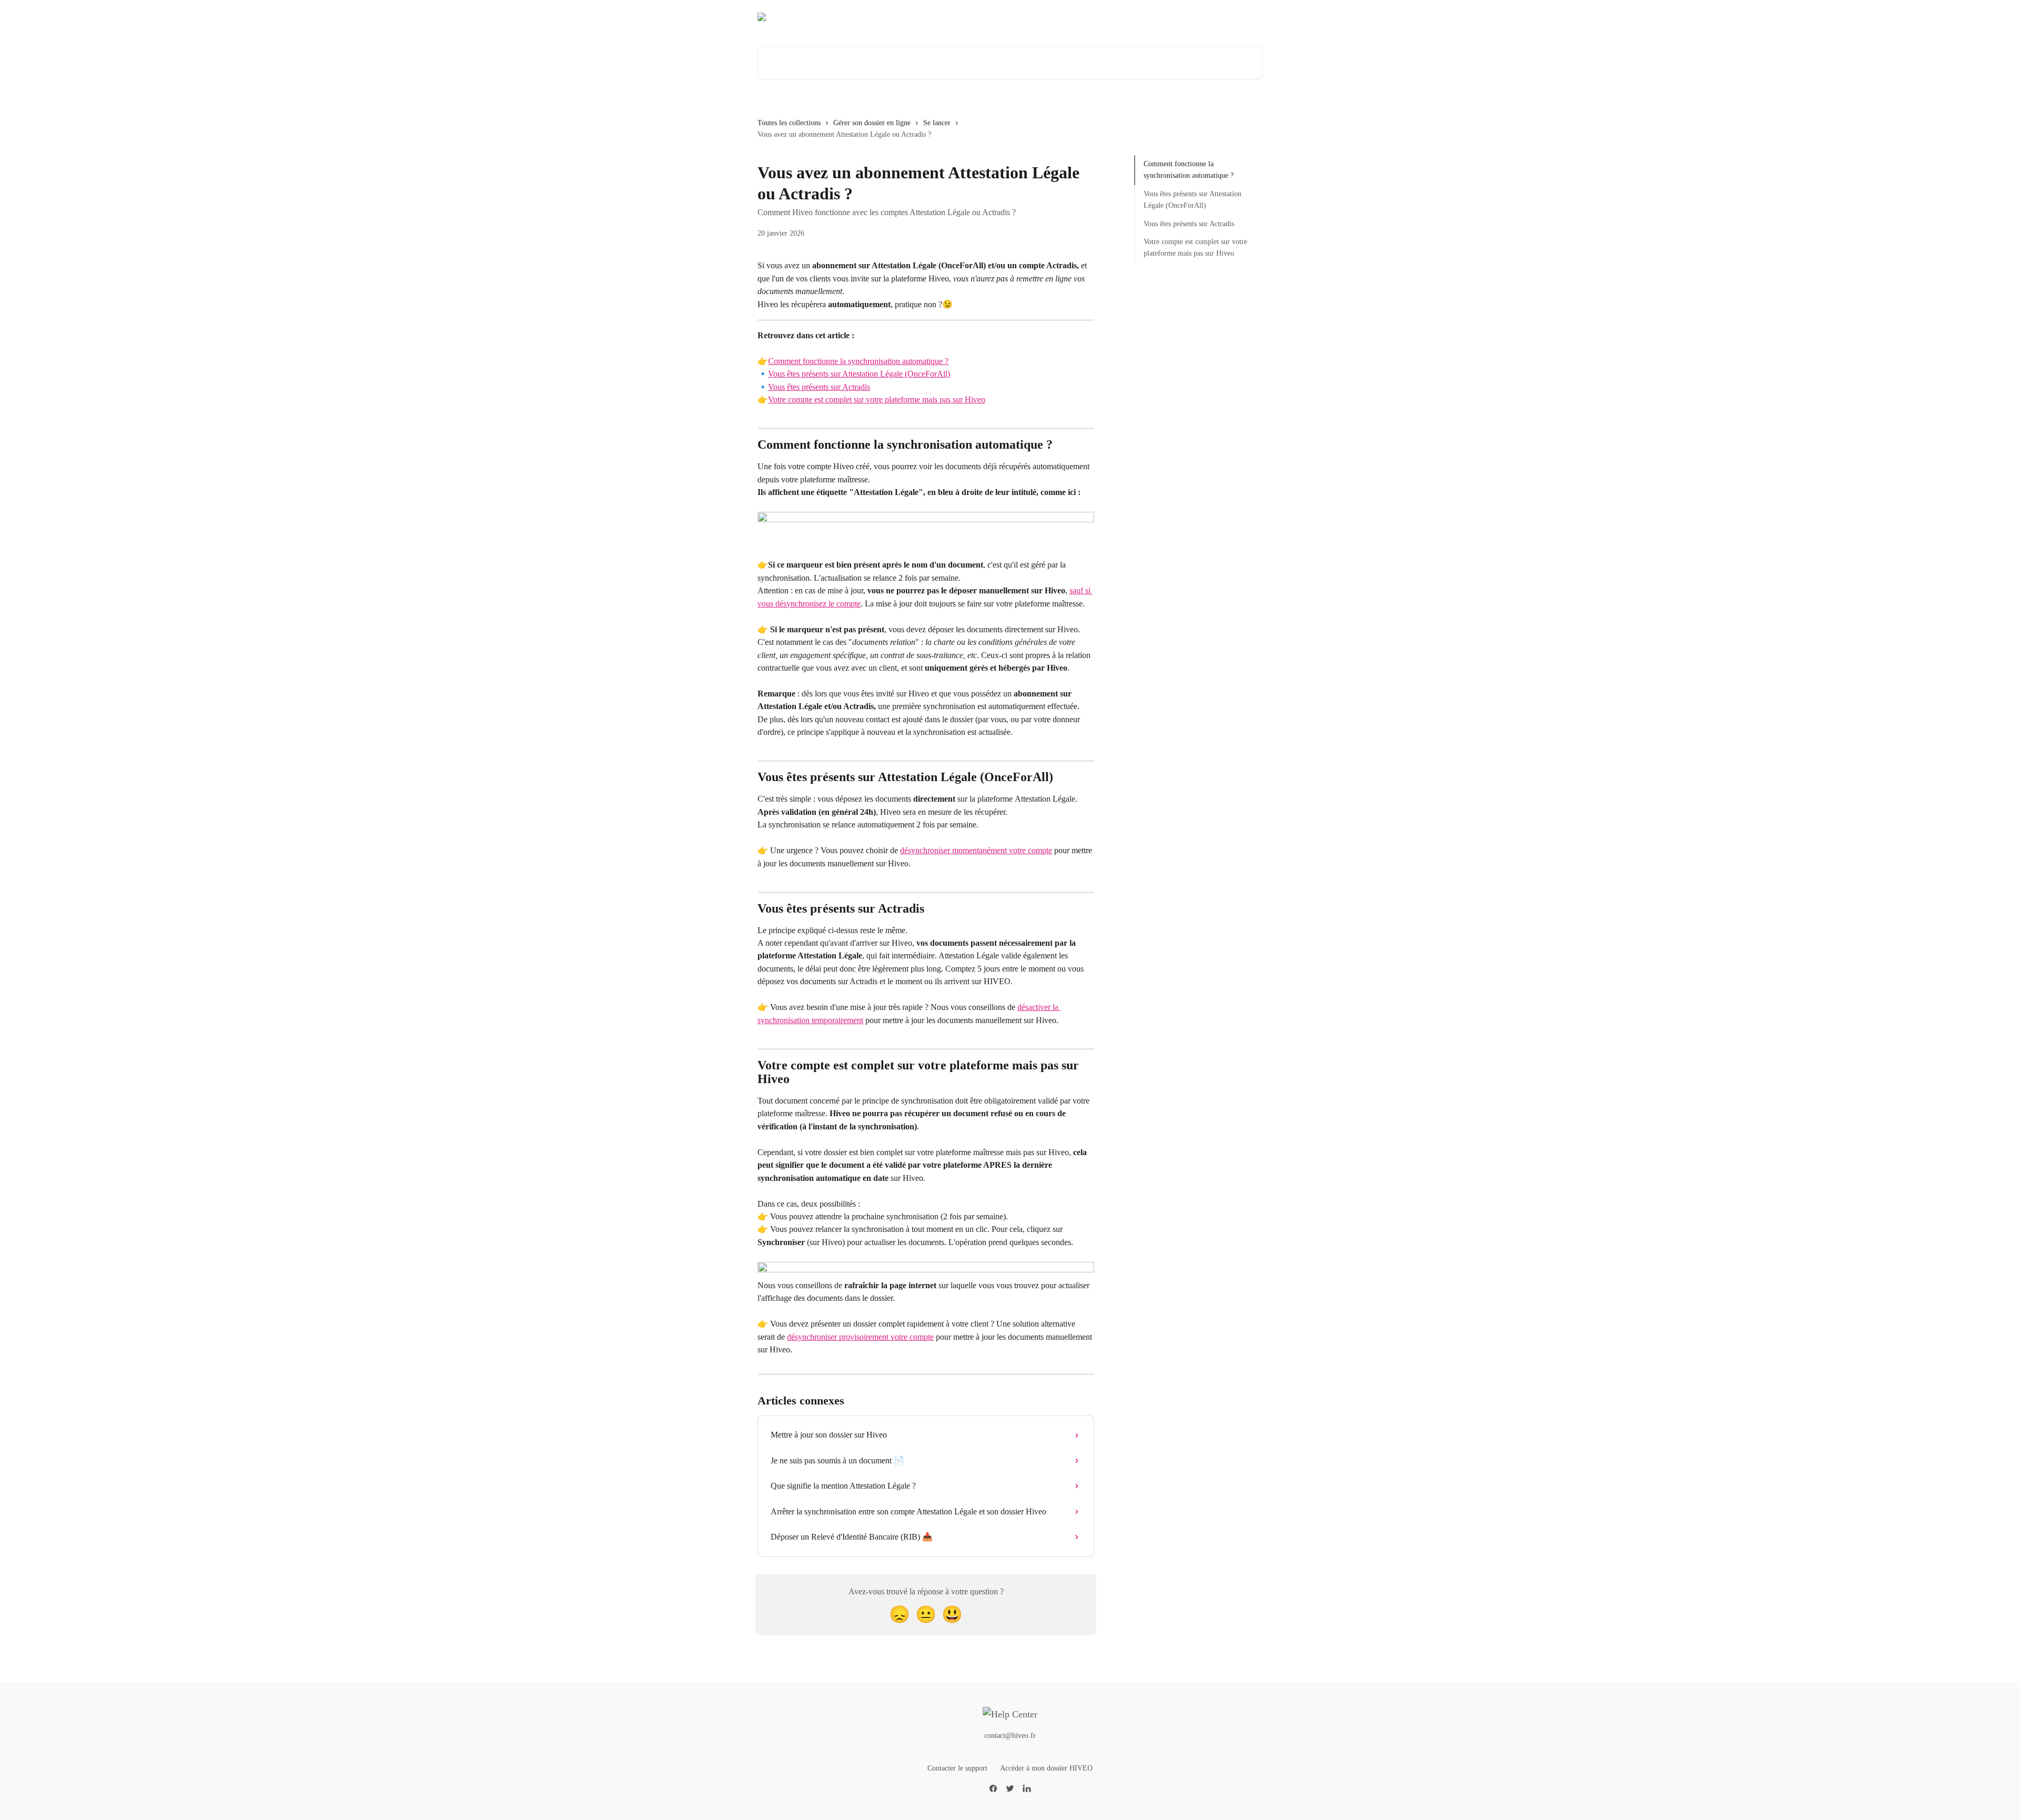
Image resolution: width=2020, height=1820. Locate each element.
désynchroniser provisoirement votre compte (860, 1337)
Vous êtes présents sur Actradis (819, 387)
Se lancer (937, 123)
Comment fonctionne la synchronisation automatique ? (858, 361)
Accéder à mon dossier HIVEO (1046, 1768)
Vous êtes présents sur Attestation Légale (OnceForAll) (859, 374)
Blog (1249, 17)
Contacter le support (957, 1768)
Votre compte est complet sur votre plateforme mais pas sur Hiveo (877, 400)
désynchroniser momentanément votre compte (976, 850)
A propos (1163, 17)
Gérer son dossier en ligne (872, 123)
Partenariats (1210, 17)
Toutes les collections (789, 123)
